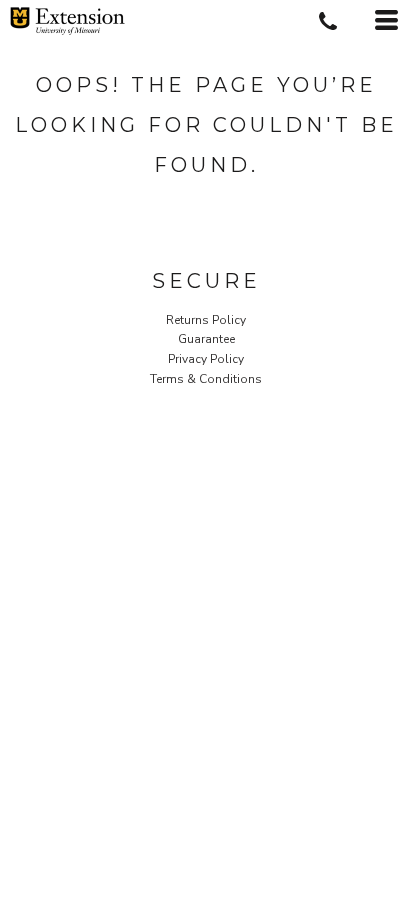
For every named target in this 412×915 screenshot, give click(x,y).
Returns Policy (206, 320)
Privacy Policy (206, 359)
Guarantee (206, 339)
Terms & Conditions (206, 379)
